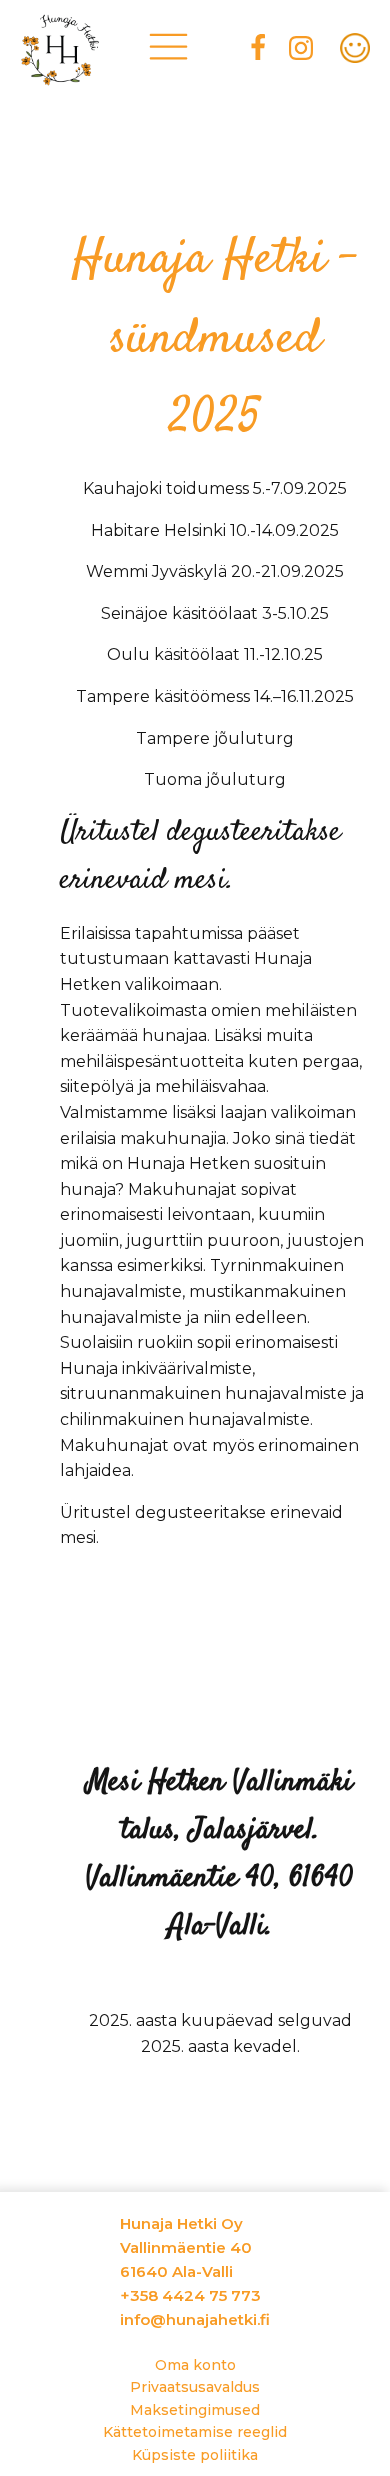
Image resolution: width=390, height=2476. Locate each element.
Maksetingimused (195, 2410)
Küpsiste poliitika (195, 2455)
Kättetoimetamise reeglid (195, 2432)
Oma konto (195, 2365)
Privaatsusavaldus (195, 2387)
